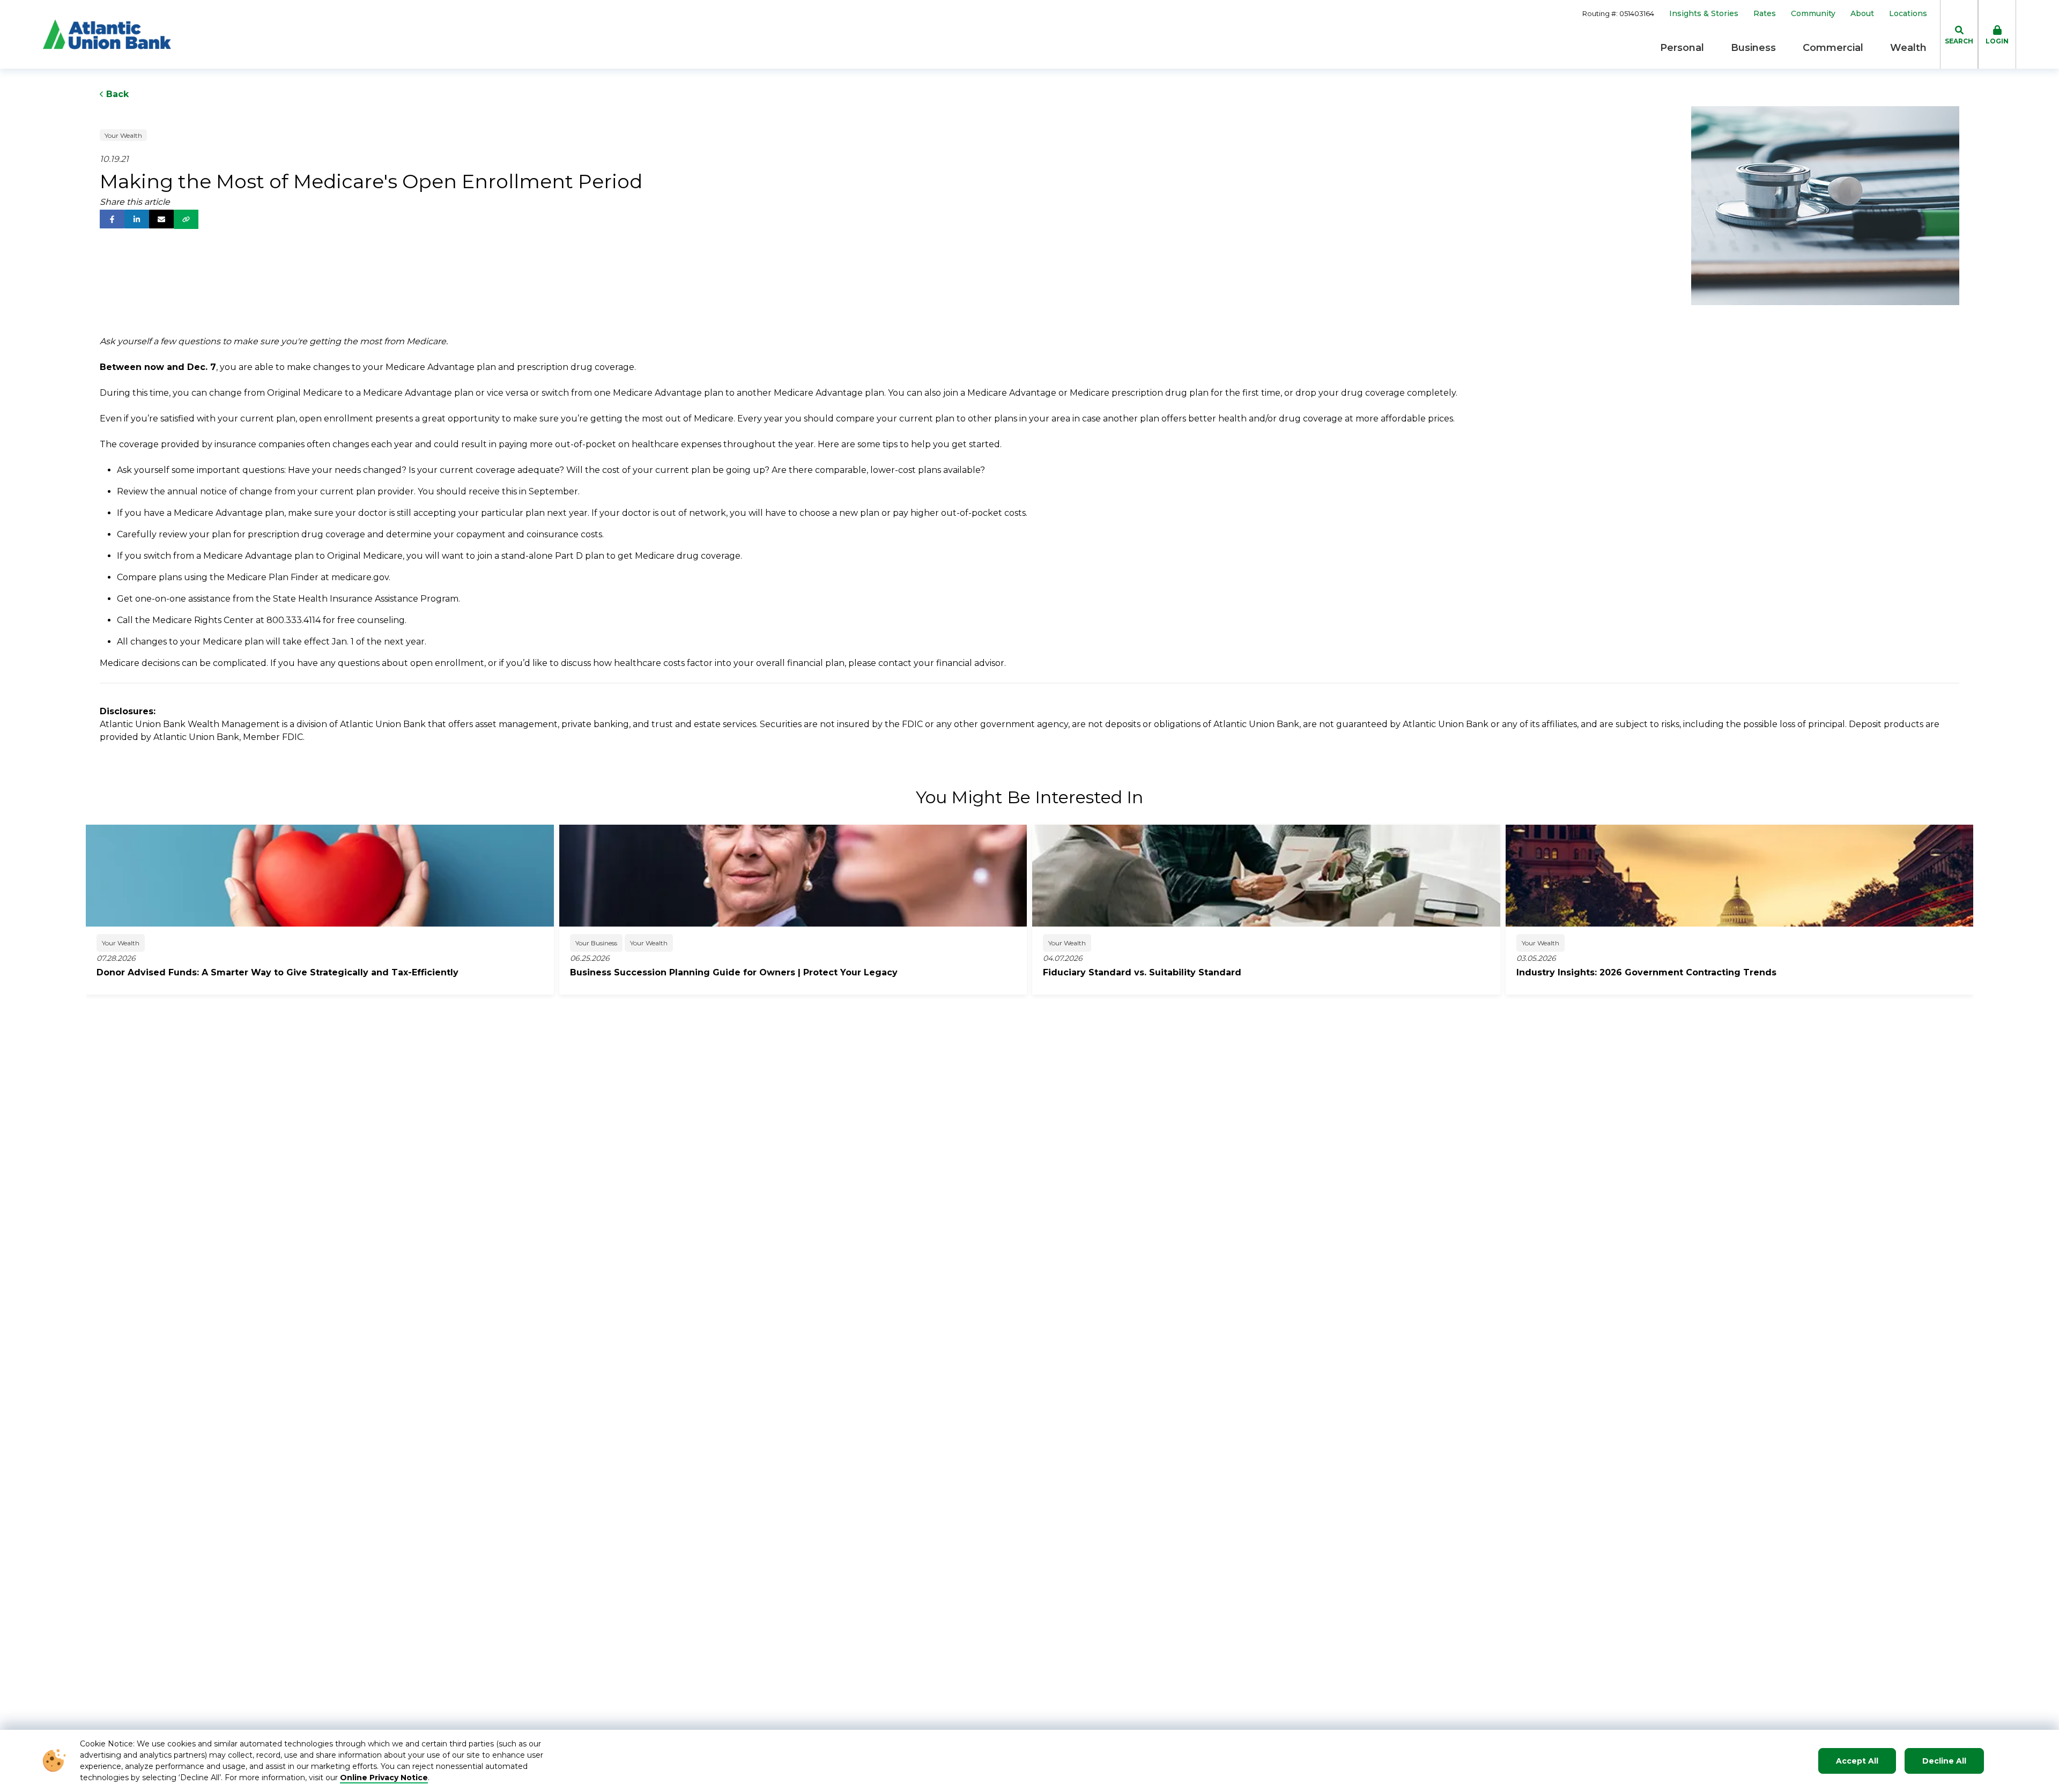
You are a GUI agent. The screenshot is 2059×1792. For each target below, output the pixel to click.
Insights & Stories (1704, 14)
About (1862, 14)
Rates (1765, 14)
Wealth (1908, 48)
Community (1813, 14)
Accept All (1857, 1761)
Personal (1682, 48)
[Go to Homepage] (107, 34)
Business (1753, 48)
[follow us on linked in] (137, 219)
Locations (1908, 14)
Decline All (1944, 1761)
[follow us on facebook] (112, 219)
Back (116, 94)
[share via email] (161, 219)
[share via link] (186, 219)
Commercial (1833, 48)
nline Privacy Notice (387, 1778)
